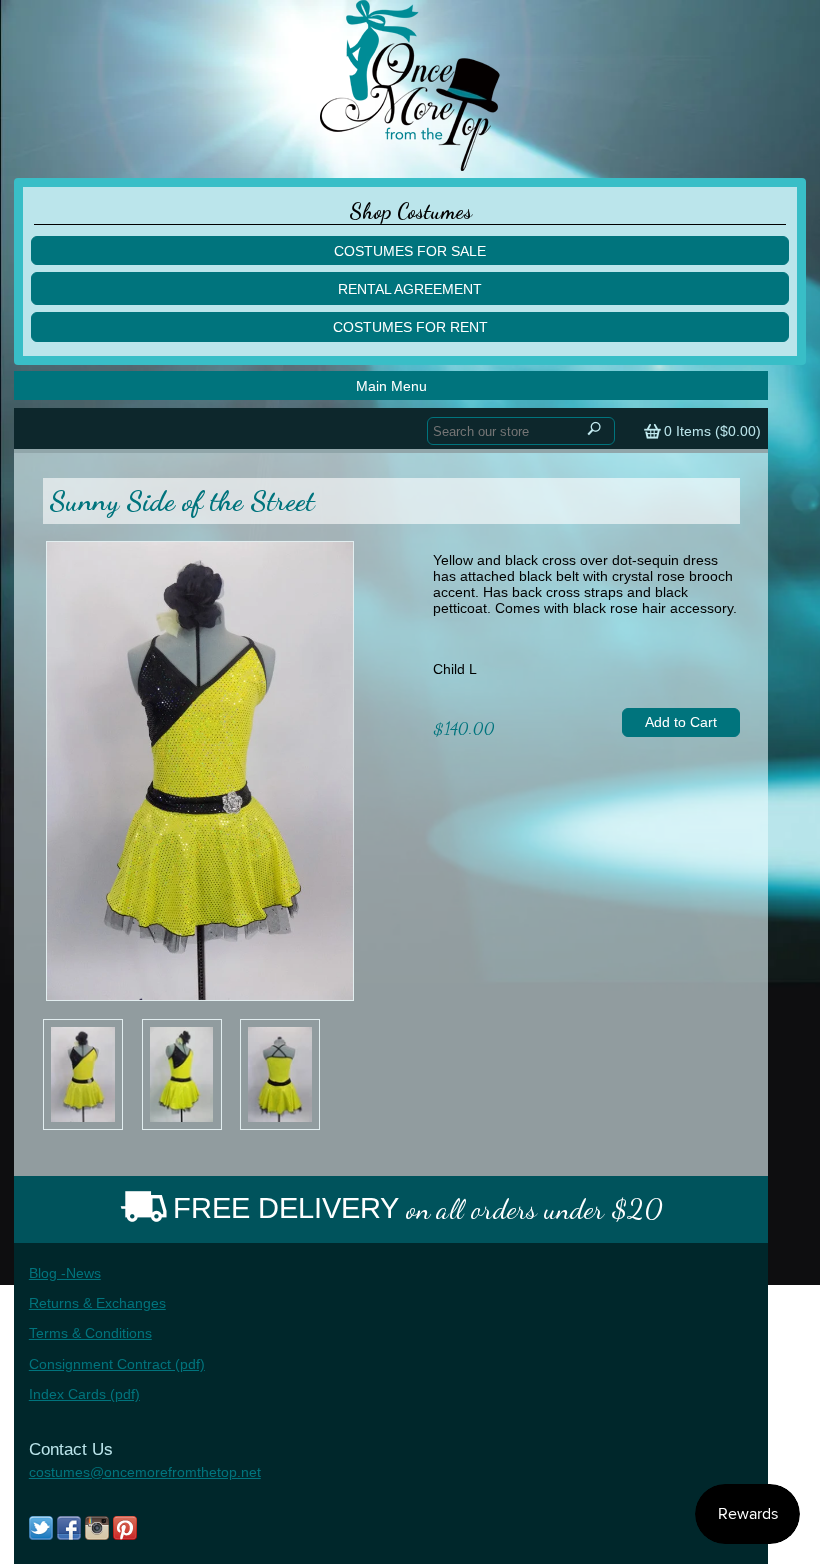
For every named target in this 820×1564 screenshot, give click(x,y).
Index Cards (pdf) (84, 1394)
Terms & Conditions (90, 1333)
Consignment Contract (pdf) (117, 1364)
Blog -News (65, 1273)
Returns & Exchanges (97, 1303)
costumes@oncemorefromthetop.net (145, 1472)
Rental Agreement (410, 289)
